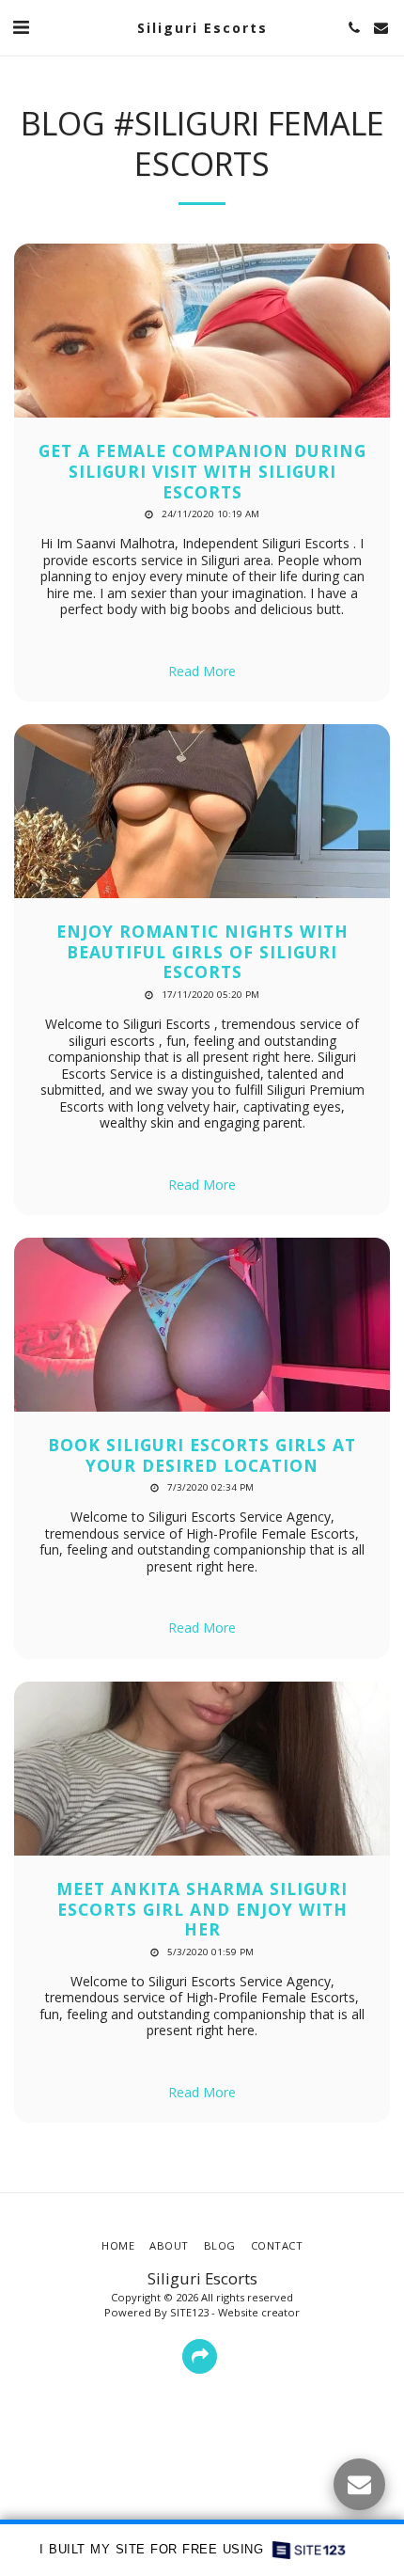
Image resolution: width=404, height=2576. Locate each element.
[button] (21, 27)
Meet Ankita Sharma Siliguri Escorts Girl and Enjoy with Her (202, 1909)
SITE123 (189, 2312)
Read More (202, 671)
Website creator (259, 2312)
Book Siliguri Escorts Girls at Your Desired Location (202, 1455)
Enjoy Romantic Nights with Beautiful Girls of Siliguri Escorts (202, 951)
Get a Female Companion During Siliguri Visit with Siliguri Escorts (202, 471)
